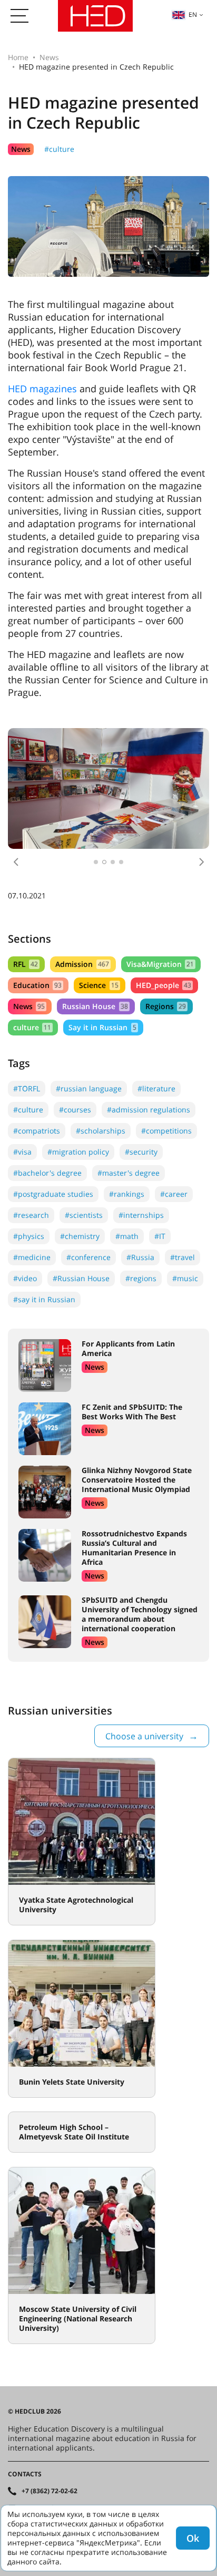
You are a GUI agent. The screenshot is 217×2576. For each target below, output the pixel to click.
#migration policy (78, 1152)
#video (25, 1278)
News (49, 57)
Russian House (95, 1006)
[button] (16, 862)
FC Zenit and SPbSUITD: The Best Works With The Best (132, 1412)
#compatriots (37, 1131)
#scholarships (101, 1131)
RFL (26, 964)
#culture (59, 149)
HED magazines (42, 389)
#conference (88, 1257)
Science (98, 985)
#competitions (166, 1131)
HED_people (164, 985)
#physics (29, 1236)
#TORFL (27, 1088)
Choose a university (144, 1736)
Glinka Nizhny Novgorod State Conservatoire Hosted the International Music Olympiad (137, 1480)
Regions (166, 1006)
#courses (75, 1110)
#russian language (89, 1088)
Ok (193, 2538)
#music (185, 1278)
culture (32, 1027)
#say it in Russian (44, 1299)
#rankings (127, 1194)
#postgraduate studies (53, 1194)
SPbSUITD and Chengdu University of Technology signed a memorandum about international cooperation (140, 1614)
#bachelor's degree (47, 1173)
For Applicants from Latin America (128, 1348)
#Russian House (81, 1278)
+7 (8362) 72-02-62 (50, 2491)
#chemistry (80, 1236)
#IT (160, 1236)
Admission (82, 964)
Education (37, 985)
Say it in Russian (102, 1027)
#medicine (32, 1257)
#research (31, 1215)
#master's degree (129, 1173)
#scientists (84, 1215)
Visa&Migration (160, 964)
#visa (22, 1152)
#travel (183, 1257)
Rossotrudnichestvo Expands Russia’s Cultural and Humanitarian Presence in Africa (134, 1548)
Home (18, 57)
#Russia (140, 1257)
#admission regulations (149, 1110)
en (193, 14)
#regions (141, 1278)
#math (127, 1236)
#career (174, 1194)
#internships (141, 1215)
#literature (156, 1088)
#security (141, 1152)
